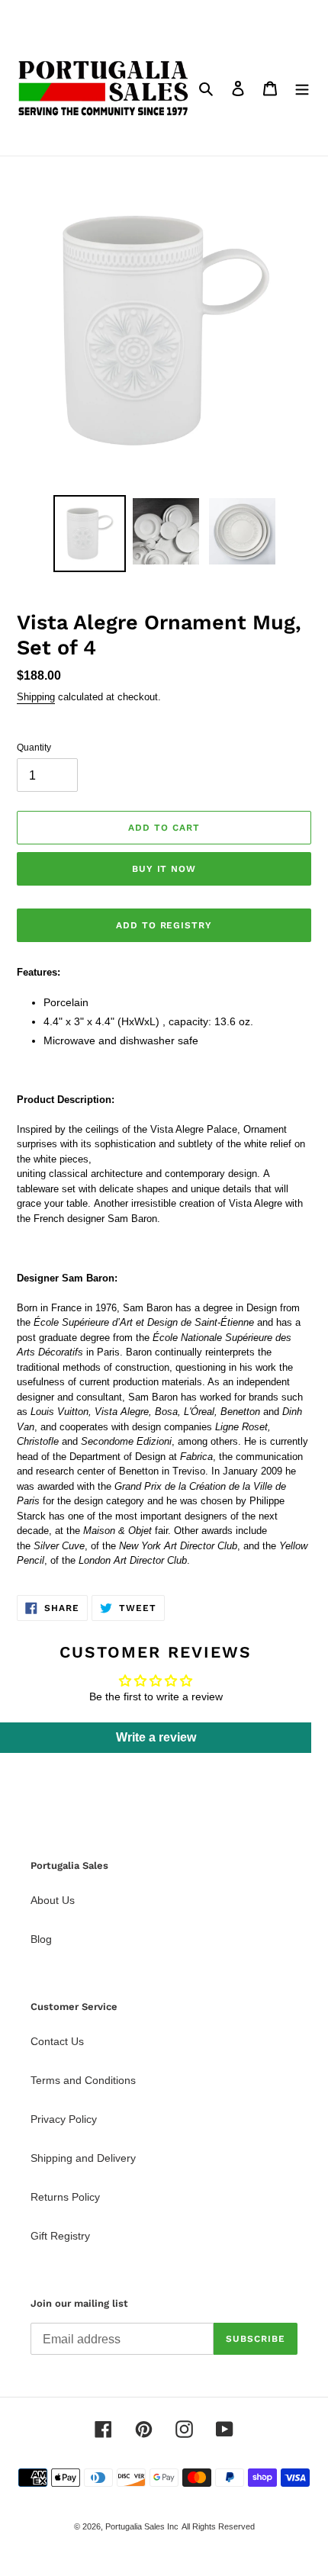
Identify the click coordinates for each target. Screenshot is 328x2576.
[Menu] (302, 88)
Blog (41, 1939)
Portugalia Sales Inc (142, 2526)
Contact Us (57, 2041)
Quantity (34, 748)
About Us (53, 1900)
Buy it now (164, 869)
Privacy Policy (64, 2119)
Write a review (156, 1737)
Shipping (36, 697)
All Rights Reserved (218, 2526)
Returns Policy (65, 2197)
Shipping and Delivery (83, 2158)
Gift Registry (60, 2236)
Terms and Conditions (83, 2080)
